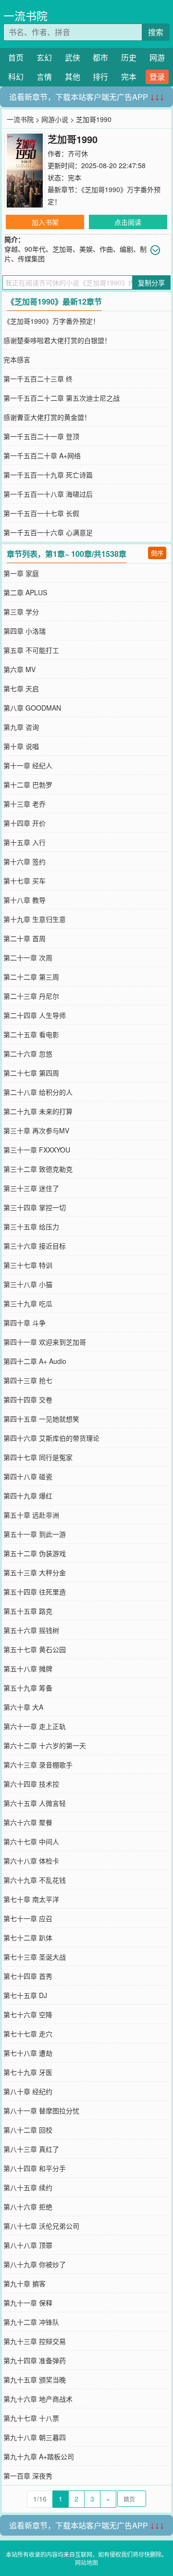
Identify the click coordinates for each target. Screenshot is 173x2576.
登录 (157, 77)
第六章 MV (19, 669)
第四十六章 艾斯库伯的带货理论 (51, 1438)
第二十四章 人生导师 (35, 1015)
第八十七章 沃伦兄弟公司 (41, 2226)
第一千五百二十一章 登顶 (41, 436)
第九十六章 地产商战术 (38, 2399)
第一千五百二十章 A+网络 (42, 455)
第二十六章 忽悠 (28, 1054)
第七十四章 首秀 (28, 1976)
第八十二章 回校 (28, 2130)
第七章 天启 (21, 688)
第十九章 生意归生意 (35, 919)
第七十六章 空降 (28, 2014)
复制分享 (151, 282)
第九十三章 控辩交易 (35, 2341)
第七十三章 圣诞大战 (35, 1957)
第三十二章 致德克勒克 (38, 1169)
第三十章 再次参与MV (36, 1130)
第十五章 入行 (25, 842)
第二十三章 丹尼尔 (31, 996)
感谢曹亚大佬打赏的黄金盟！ (47, 417)
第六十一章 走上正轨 (35, 1726)
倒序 (157, 553)
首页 (16, 57)
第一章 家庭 (21, 573)
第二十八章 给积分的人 (38, 1092)
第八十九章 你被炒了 (35, 2264)
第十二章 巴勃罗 (28, 785)
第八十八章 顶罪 (28, 2245)
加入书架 (45, 222)
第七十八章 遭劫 (28, 2053)
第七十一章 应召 (28, 1918)
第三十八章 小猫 (28, 1284)
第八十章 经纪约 (28, 2091)
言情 (44, 77)
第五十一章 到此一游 (35, 1534)
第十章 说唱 (21, 746)
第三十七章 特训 (28, 1265)
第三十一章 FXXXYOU (37, 1150)
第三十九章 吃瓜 (28, 1303)
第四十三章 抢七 (28, 1380)
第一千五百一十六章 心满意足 (48, 532)
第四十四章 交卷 (28, 1399)
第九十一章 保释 (28, 2303)
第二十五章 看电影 (31, 1034)
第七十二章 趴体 (28, 1938)
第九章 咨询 (21, 727)
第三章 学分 (21, 612)
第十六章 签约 (25, 861)
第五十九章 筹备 (28, 1688)
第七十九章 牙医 (28, 2072)
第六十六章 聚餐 (28, 1822)
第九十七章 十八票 (31, 2418)
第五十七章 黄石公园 (35, 1649)
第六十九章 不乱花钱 (35, 1880)
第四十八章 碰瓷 (28, 1476)
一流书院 (25, 16)
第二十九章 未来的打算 (38, 1111)
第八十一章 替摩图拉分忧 (41, 2110)
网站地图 (86, 2562)
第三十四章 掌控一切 (35, 1207)
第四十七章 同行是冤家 (38, 1457)
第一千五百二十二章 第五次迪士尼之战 (62, 398)
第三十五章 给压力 (31, 1227)
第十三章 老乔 (25, 804)
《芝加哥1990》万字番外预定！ (51, 321)
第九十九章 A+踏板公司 (39, 2456)
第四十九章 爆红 (28, 1496)
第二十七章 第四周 (31, 1073)
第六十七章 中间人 (31, 1841)
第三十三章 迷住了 (31, 1188)
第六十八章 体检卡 (31, 1861)
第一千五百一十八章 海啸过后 (48, 494)
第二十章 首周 (25, 938)
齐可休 (78, 153)
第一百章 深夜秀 (28, 2476)
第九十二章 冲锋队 (31, 2322)
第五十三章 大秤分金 (35, 1572)
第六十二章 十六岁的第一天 (45, 1745)
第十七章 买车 (25, 881)
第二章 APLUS (25, 592)
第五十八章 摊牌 (28, 1668)
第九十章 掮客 (25, 2283)
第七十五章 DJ (25, 1995)
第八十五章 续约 (28, 2187)
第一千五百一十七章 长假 (41, 513)
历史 (129, 57)
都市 (100, 57)
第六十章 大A (23, 1707)
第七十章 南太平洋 (31, 1899)
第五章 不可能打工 (31, 650)
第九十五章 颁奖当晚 (35, 2380)
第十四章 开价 (25, 823)
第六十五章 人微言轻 (35, 1803)
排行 (100, 77)
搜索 (156, 32)
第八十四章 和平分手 (35, 2168)
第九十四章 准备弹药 (35, 2360)
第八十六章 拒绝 (28, 2207)
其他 (73, 77)
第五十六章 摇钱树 (31, 1630)
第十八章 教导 (25, 900)
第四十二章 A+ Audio (35, 1361)
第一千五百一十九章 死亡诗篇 (48, 475)
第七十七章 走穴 (28, 2034)
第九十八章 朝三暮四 (35, 2437)
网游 (157, 57)
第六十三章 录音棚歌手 (38, 1765)
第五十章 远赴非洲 (31, 1515)
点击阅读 (128, 222)
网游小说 (55, 119)
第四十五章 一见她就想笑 (41, 1419)
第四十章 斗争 (25, 1323)
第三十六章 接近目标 (35, 1246)
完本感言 (17, 359)
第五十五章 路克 (28, 1611)
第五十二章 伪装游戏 (35, 1553)
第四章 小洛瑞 (25, 631)
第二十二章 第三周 (31, 977)
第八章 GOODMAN (32, 708)
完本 (129, 77)
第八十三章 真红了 (31, 2149)
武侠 (73, 57)
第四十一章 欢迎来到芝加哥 (45, 1342)
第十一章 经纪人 (28, 765)
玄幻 (44, 57)
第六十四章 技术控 (31, 1784)
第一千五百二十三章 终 (38, 379)
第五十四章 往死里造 (35, 1592)
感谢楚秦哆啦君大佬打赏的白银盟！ (57, 340)
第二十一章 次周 (28, 957)
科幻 (16, 77)
